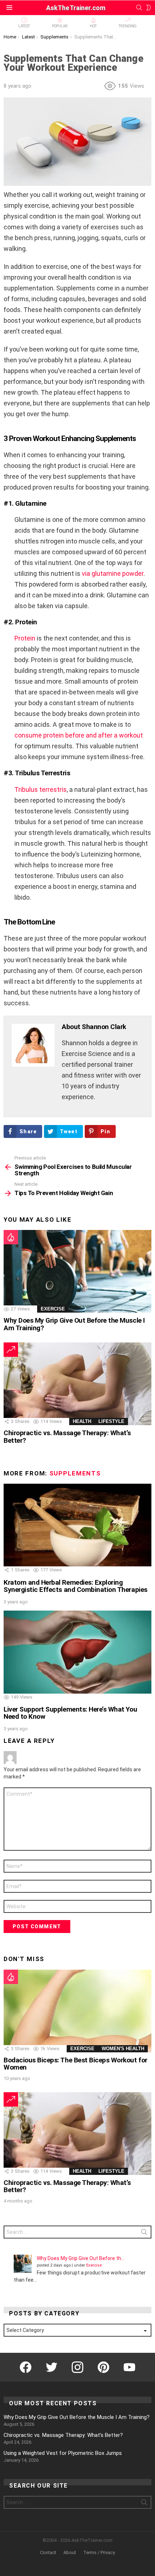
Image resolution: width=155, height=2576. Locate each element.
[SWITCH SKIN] (149, 8)
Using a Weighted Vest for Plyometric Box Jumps (63, 2453)
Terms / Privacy (99, 2552)
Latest (24, 26)
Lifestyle (111, 1421)
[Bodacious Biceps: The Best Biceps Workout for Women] (77, 2011)
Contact (48, 2552)
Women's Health (123, 2049)
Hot (93, 26)
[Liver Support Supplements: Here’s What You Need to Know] (77, 1652)
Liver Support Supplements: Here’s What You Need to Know (70, 1713)
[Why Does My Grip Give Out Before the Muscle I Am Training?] (77, 1271)
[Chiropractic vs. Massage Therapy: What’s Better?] (77, 1384)
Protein (25, 638)
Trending (128, 26)
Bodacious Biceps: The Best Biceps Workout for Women (76, 2064)
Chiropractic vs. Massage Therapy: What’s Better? (67, 1436)
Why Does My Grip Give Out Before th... (81, 2258)
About (70, 2552)
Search (144, 2233)
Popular (60, 26)
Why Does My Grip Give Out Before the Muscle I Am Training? (74, 1324)
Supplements (75, 1473)
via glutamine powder (113, 573)
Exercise (53, 1309)
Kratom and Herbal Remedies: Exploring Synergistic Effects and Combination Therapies (76, 1586)
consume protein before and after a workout (79, 735)
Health (82, 1421)
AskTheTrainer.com (76, 8)
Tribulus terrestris (41, 789)
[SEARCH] (139, 8)
